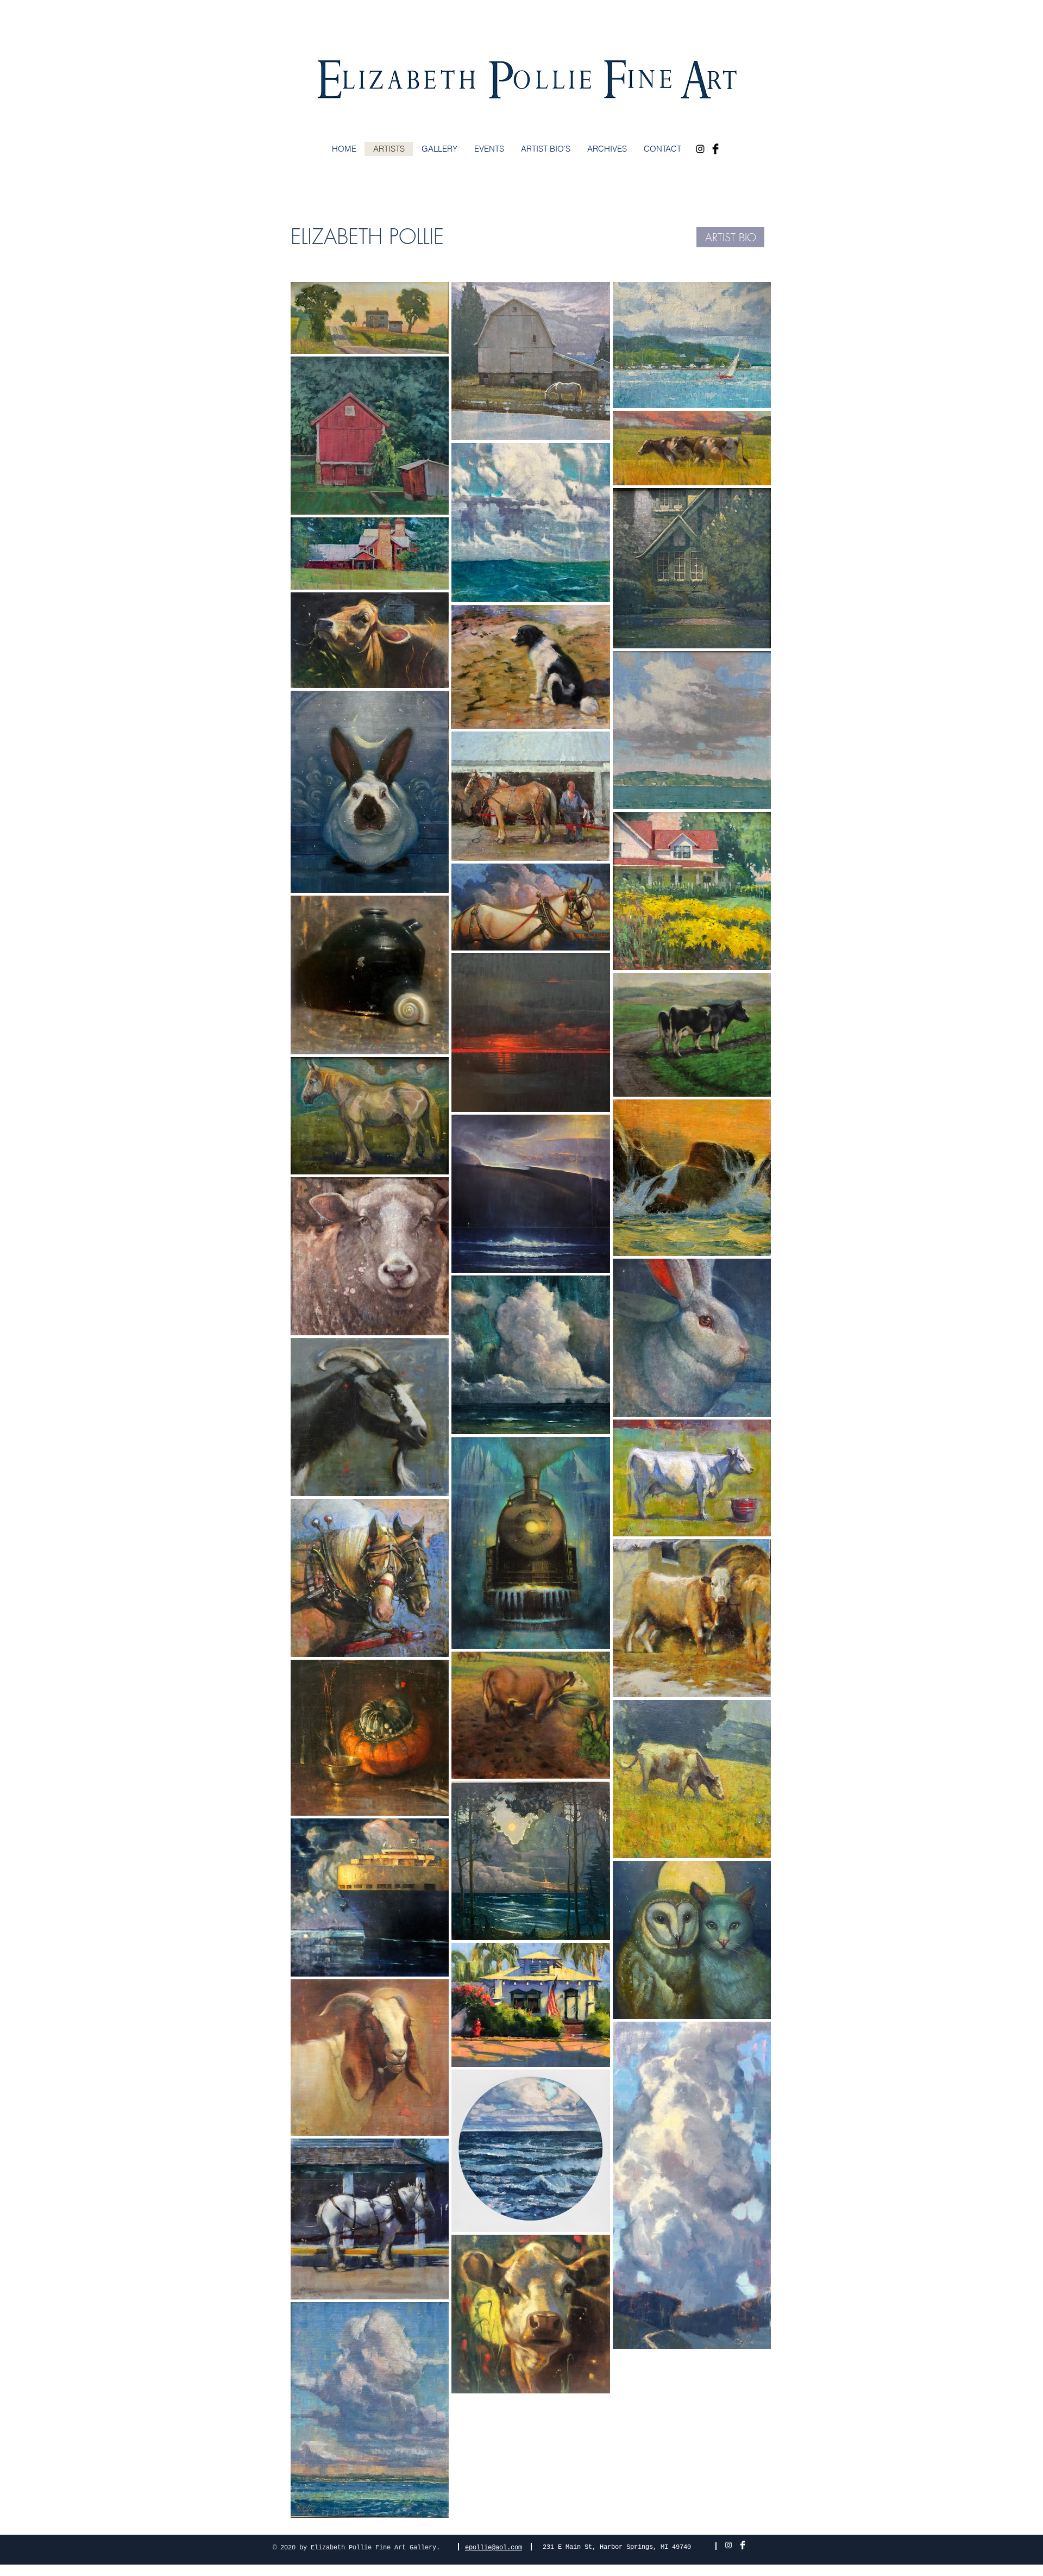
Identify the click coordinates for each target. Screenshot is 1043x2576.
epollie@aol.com (494, 2548)
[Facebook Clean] (743, 2545)
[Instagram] (700, 149)
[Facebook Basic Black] (715, 149)
